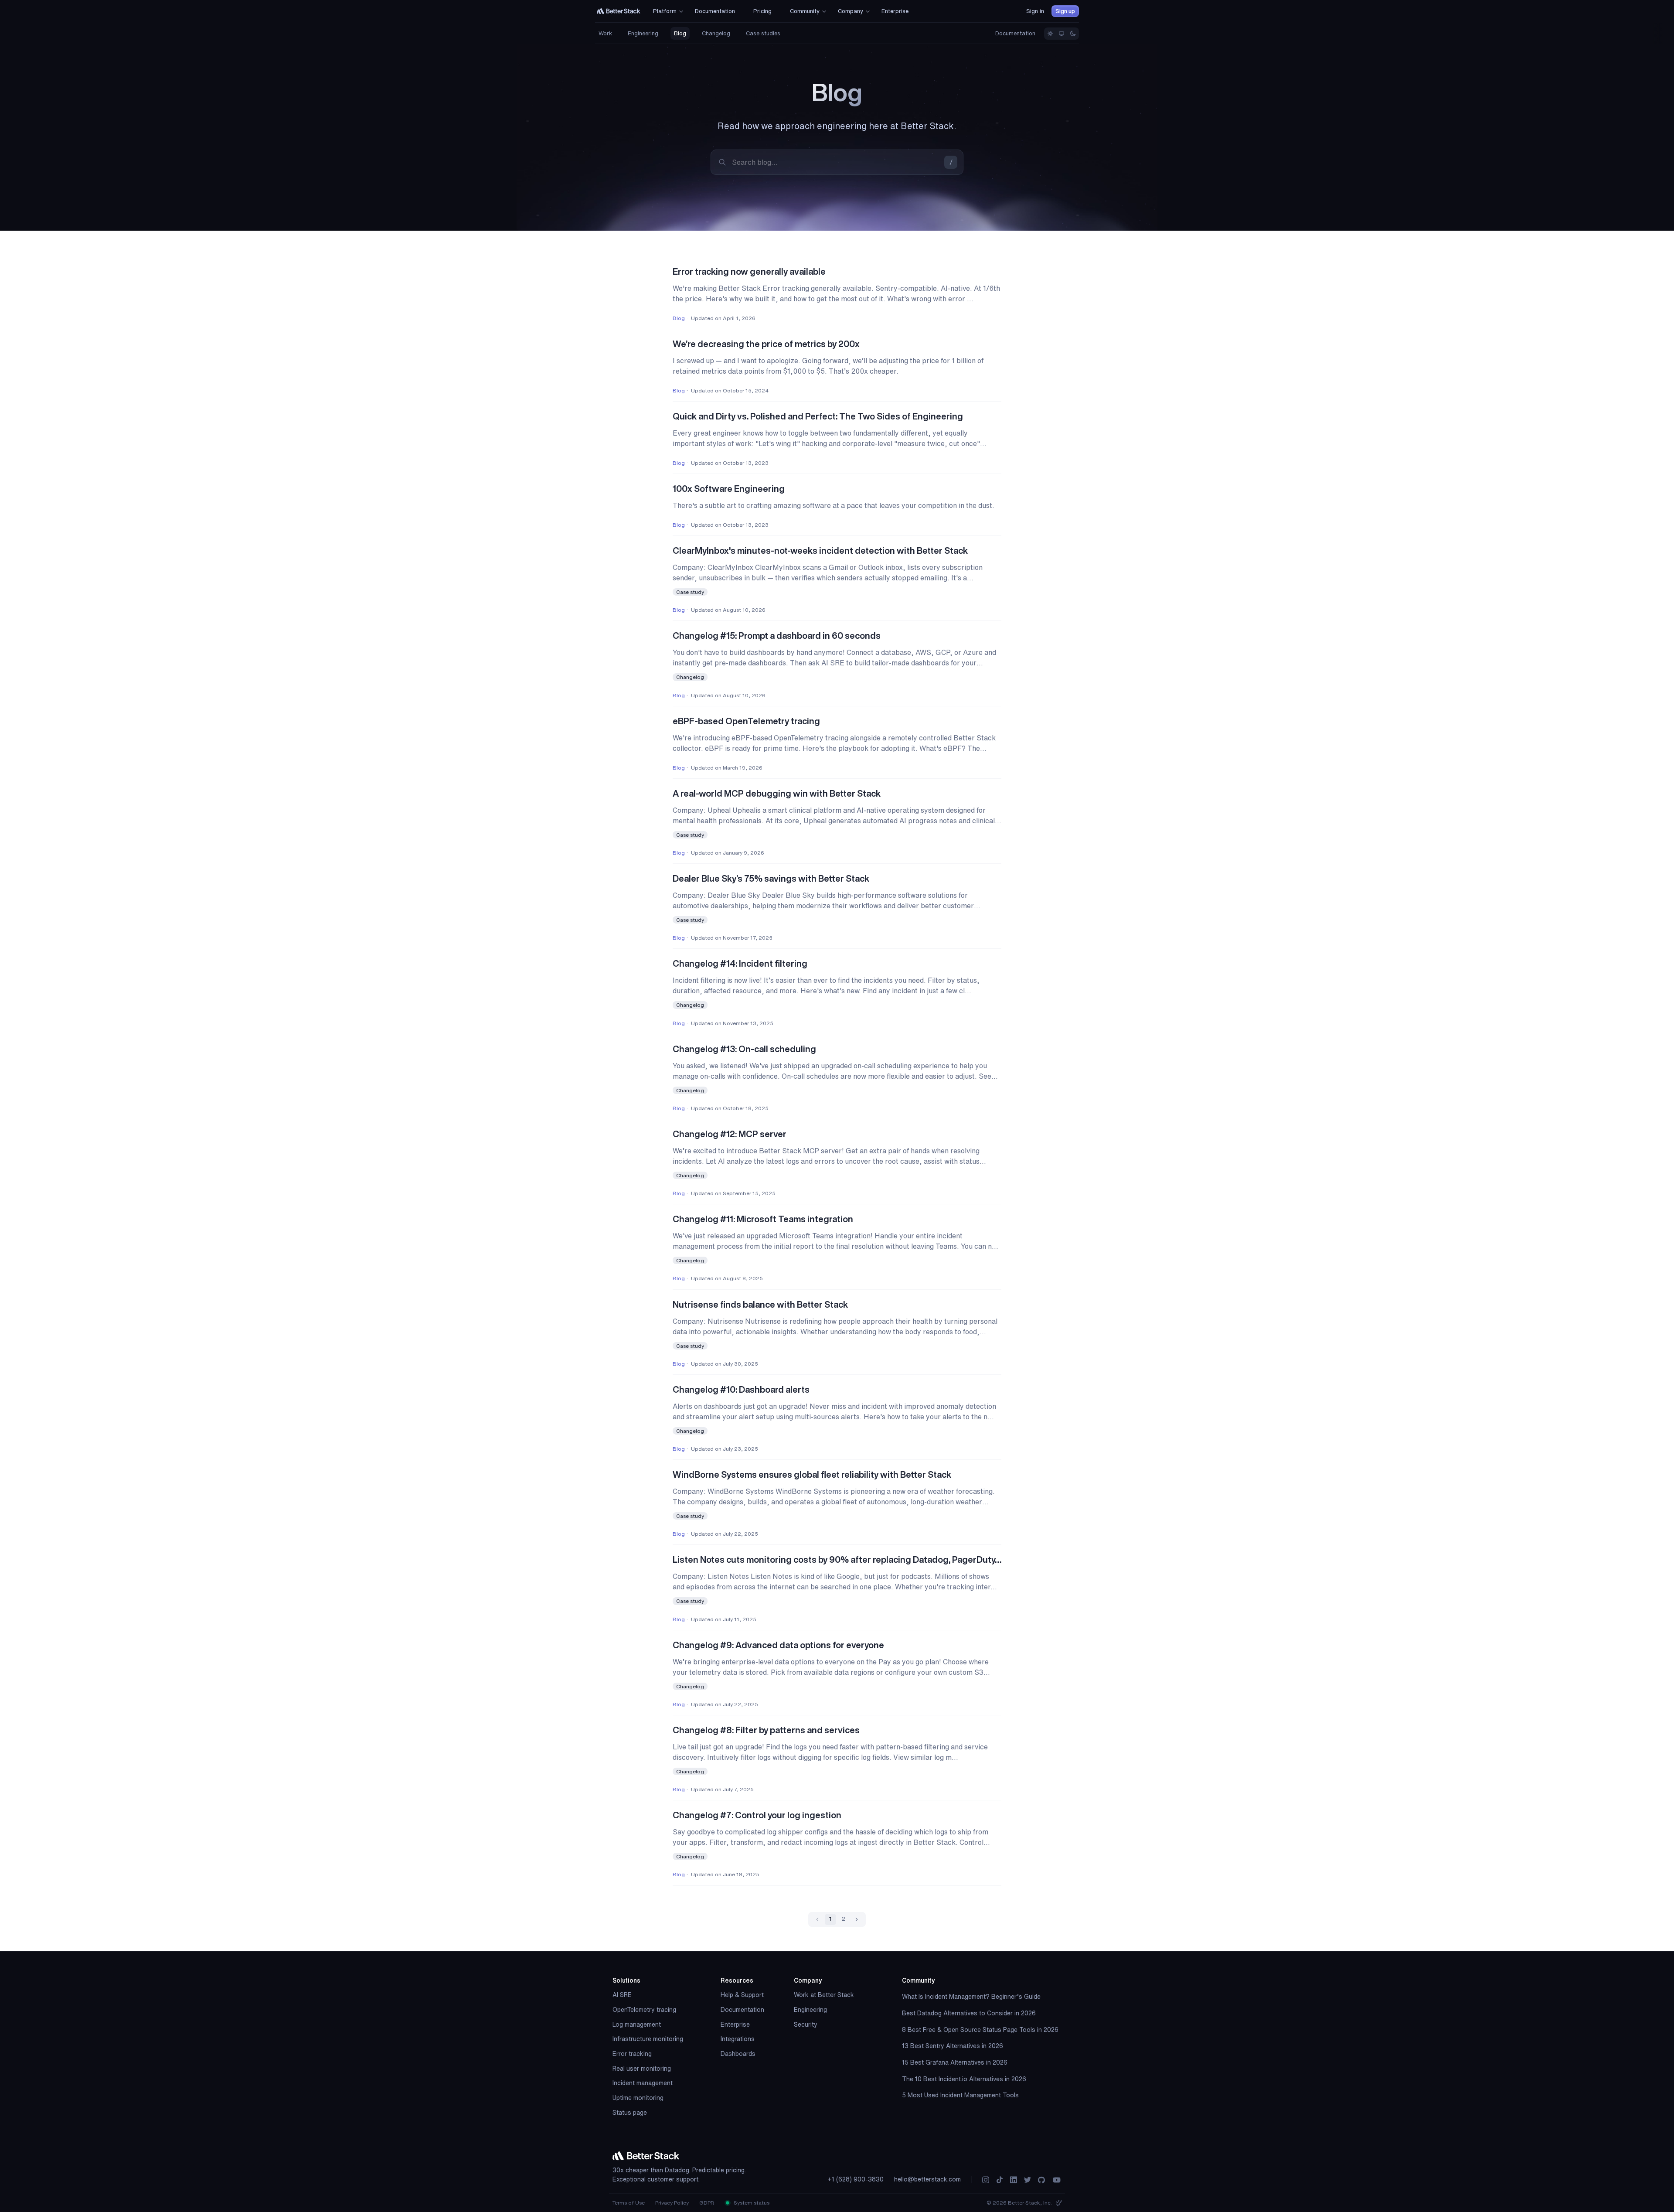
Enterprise (735, 2025)
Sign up (1065, 11)
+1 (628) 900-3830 (856, 2179)
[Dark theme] (1073, 34)
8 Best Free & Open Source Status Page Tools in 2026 (980, 2030)
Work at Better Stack (824, 1995)
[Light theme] (1050, 34)
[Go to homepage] (619, 11)
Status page (630, 2113)
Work (605, 33)
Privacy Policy (672, 2203)
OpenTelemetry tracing (644, 2010)
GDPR (707, 2203)
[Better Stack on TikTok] (1000, 2180)
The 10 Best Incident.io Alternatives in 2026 (964, 2079)
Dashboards (738, 2054)
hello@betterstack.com (927, 2179)
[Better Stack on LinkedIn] (1014, 2180)
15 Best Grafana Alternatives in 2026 (955, 2062)
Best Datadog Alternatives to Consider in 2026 (969, 2013)
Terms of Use (629, 2203)
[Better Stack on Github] (1041, 2180)
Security (806, 2025)
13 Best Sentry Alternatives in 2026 (953, 2046)
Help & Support (742, 1995)
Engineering (643, 33)
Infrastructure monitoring (648, 2039)
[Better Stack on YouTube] (1057, 2180)
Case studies (763, 33)
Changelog (716, 33)
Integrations (738, 2039)
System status (751, 2203)
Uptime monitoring (638, 2098)
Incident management (643, 2083)
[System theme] (1062, 34)
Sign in (1035, 11)
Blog (680, 33)
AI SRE (622, 1995)
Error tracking (632, 2054)
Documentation (1015, 33)
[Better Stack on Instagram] (986, 2180)
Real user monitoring (642, 2069)
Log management (637, 2025)
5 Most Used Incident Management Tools (960, 2095)
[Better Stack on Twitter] (1028, 2180)
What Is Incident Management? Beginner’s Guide (971, 1997)
